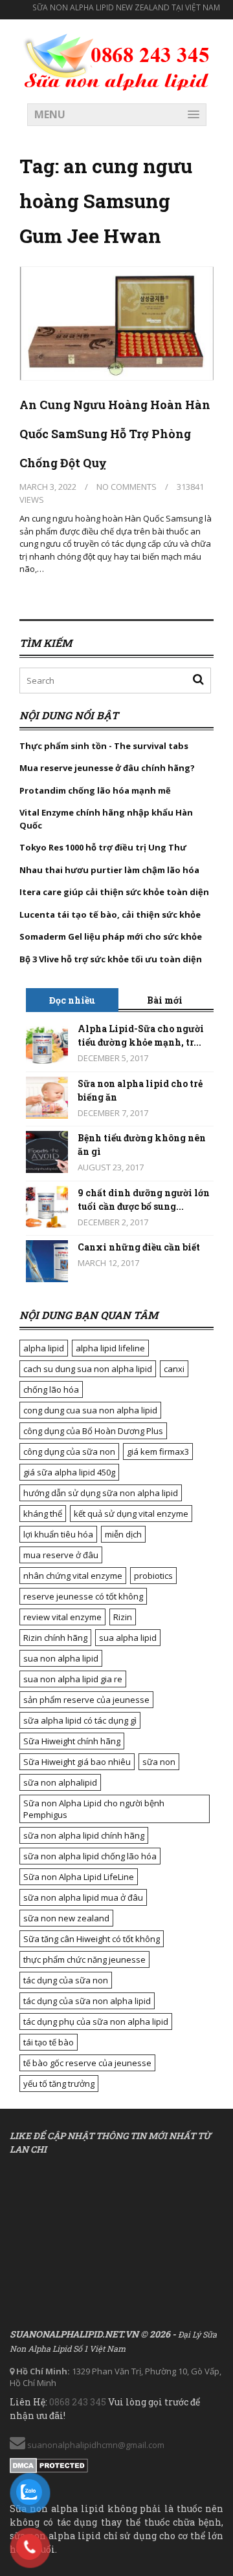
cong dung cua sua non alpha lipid (90, 1410)
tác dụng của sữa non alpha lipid (87, 2001)
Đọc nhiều (72, 1000)
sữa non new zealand (66, 1918)
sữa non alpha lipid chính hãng (84, 1835)
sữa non (159, 1762)
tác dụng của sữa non (66, 1980)
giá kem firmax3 (158, 1452)
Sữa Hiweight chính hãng (72, 1741)
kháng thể (43, 1514)
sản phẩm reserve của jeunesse (86, 1700)
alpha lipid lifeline (110, 1348)
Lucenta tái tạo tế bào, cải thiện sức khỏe (110, 914)
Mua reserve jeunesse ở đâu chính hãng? (107, 768)
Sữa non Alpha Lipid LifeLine (79, 1877)
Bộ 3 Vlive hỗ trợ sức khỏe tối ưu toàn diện (112, 959)
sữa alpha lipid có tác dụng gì (80, 1720)
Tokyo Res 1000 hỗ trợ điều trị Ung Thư (103, 847)
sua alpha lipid (128, 1638)
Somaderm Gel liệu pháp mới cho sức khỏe (111, 936)
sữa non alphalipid (60, 1782)
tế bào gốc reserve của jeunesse (87, 2063)
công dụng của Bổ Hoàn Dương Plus (93, 1431)
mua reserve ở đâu (61, 1555)
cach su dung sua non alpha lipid (88, 1369)
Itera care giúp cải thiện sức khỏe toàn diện (114, 892)
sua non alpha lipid (61, 1658)
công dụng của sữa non (69, 1452)
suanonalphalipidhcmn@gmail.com (95, 2445)
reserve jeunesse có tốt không (83, 1596)
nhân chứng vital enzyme (73, 1576)
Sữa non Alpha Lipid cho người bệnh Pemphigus (94, 1809)
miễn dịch (123, 1534)
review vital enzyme (62, 1617)
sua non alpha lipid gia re (73, 1679)
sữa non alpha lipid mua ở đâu (83, 1897)
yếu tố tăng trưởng (59, 2084)
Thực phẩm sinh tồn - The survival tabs (104, 746)
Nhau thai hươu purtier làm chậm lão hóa (109, 870)
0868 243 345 (78, 2402)
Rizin (123, 1617)
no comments (127, 487)
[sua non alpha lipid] (117, 60)
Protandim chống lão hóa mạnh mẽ (95, 790)
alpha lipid (44, 1348)
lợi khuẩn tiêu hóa (58, 1534)
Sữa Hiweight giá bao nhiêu (77, 1762)
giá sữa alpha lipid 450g (69, 1472)
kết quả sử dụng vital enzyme (131, 1514)
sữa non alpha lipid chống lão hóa (90, 1856)
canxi (174, 1369)
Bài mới (165, 1000)
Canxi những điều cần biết (139, 1247)
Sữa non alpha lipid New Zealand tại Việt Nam (126, 7)
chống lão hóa (51, 1389)
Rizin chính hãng (55, 1638)
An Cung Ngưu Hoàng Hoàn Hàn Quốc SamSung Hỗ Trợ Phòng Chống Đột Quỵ (115, 434)
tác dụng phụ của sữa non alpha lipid (96, 2022)
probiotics (153, 1576)
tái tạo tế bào (49, 2042)
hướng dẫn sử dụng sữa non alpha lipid (101, 1493)
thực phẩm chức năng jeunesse (84, 1959)
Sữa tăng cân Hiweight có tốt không (92, 1939)
